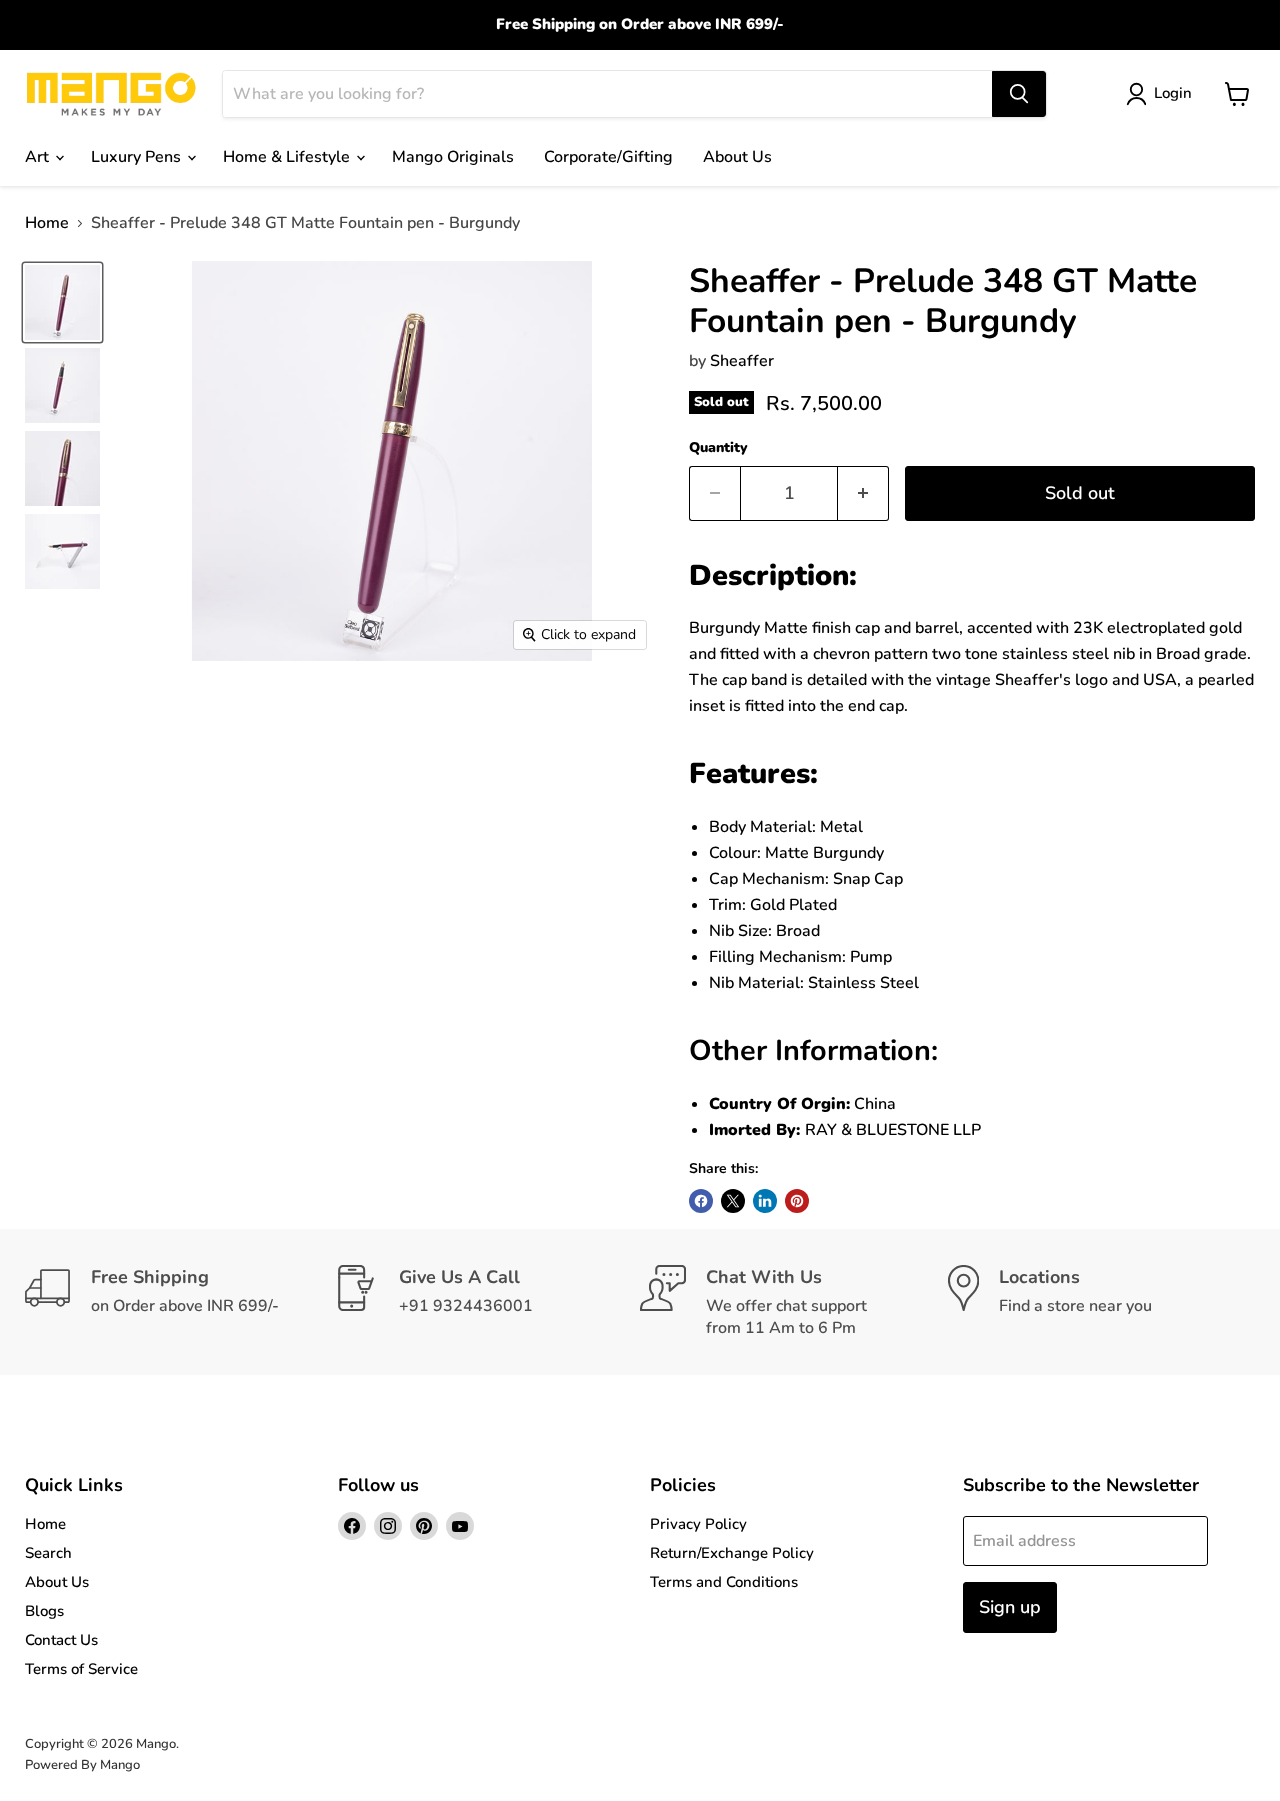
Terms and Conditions (724, 1582)
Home (47, 223)
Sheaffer (742, 361)
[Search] (1019, 94)
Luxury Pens (138, 157)
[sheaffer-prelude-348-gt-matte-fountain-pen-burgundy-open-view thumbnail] (62, 385)
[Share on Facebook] (701, 1201)
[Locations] (1102, 1302)
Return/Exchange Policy (732, 1553)
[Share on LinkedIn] (765, 1201)
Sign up (1010, 1607)
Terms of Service (81, 1669)
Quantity (718, 448)
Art (39, 157)
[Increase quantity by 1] (863, 493)
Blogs (44, 1611)
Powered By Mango (82, 1765)
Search (48, 1553)
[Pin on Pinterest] (797, 1201)
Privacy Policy (698, 1524)
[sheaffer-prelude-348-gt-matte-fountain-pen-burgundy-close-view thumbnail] (62, 302)
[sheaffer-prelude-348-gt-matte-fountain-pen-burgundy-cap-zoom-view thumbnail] (62, 468)
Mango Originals (453, 157)
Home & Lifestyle (288, 157)
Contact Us (61, 1640)
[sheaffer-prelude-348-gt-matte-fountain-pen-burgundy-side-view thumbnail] (62, 551)
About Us (737, 157)
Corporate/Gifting (608, 157)
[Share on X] (733, 1201)
